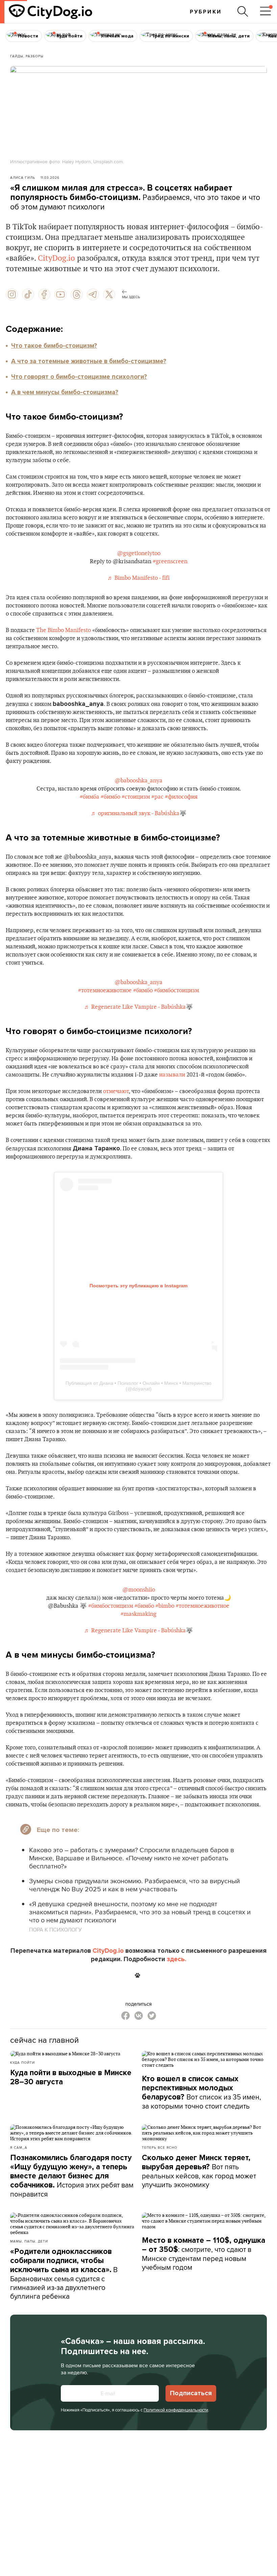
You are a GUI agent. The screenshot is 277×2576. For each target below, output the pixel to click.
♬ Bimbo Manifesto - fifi (138, 578)
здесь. (177, 1959)
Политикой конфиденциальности (176, 2410)
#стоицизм (136, 797)
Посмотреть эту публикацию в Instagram (138, 1286)
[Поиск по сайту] (243, 11)
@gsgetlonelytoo (139, 553)
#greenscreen (170, 562)
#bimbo (165, 1606)
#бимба (90, 797)
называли (172, 1075)
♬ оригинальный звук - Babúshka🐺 (139, 813)
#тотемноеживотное (105, 991)
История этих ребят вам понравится (72, 2176)
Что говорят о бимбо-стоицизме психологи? (79, 377)
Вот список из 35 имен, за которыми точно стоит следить (202, 2093)
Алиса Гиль (23, 177)
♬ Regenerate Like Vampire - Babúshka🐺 (138, 1007)
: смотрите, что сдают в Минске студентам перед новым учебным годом (204, 2254)
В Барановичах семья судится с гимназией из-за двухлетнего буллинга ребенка (64, 2274)
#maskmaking (138, 1614)
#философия (181, 797)
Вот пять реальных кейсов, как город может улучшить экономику (199, 2171)
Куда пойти (22, 2062)
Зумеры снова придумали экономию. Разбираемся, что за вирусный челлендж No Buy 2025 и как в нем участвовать (134, 1885)
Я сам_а (19, 2147)
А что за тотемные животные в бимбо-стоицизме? (89, 361)
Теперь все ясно (160, 2147)
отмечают (116, 1091)
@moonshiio (139, 1590)
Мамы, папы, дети (29, 2241)
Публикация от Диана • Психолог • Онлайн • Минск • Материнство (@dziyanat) (138, 1386)
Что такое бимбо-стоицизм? (54, 346)
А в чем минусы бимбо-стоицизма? (65, 392)
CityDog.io (56, 258)
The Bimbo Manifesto (64, 630)
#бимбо (110, 797)
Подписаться (191, 2393)
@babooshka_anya (138, 781)
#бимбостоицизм (177, 991)
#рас (157, 797)
